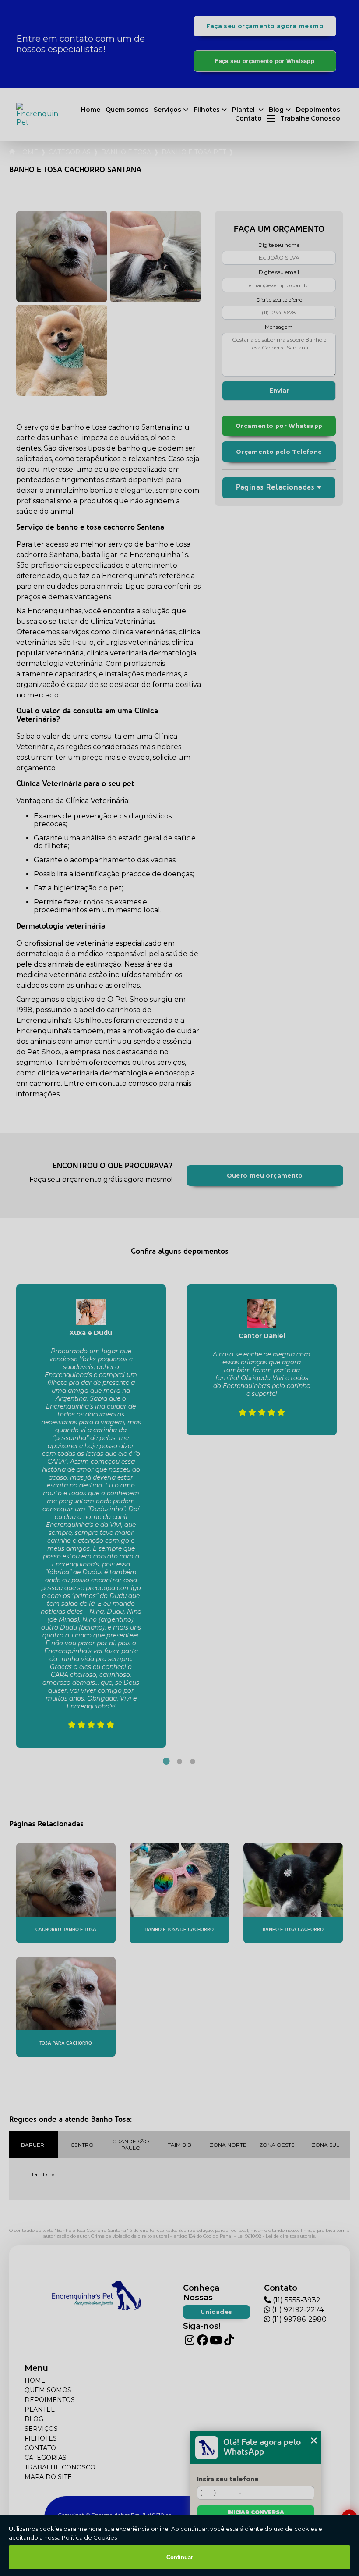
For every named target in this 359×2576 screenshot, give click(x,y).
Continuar (180, 2557)
